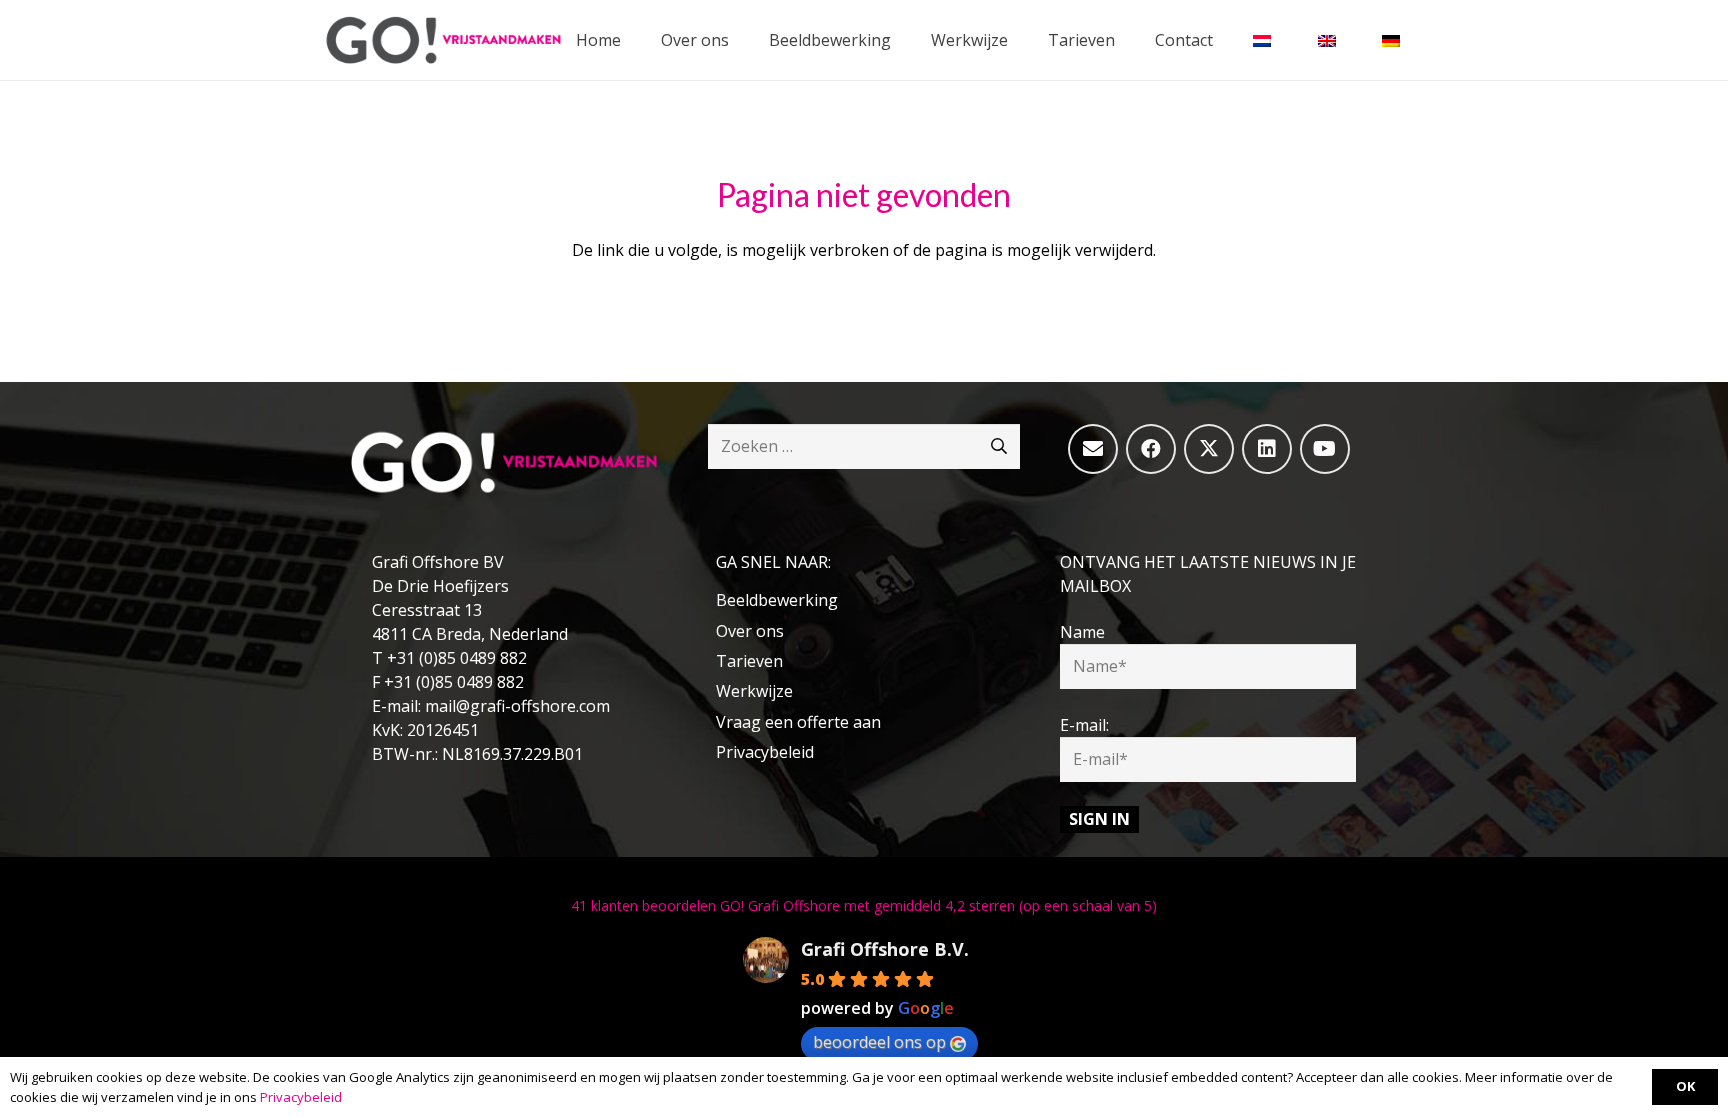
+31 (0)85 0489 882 (457, 658)
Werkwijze (754, 691)
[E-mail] (1093, 449)
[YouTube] (1325, 449)
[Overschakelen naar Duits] (1394, 40)
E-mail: (1084, 725)
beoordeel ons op (879, 1042)
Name (1082, 632)
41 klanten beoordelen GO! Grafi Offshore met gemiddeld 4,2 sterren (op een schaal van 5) (864, 905)
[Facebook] (1151, 449)
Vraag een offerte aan (798, 722)
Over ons (750, 631)
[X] (1209, 449)
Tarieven (749, 661)
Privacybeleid (765, 752)
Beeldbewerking (777, 600)
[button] (905, 39)
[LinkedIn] (1267, 449)
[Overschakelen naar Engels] (1330, 40)
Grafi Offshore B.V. (885, 949)
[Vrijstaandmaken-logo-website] (443, 40)
